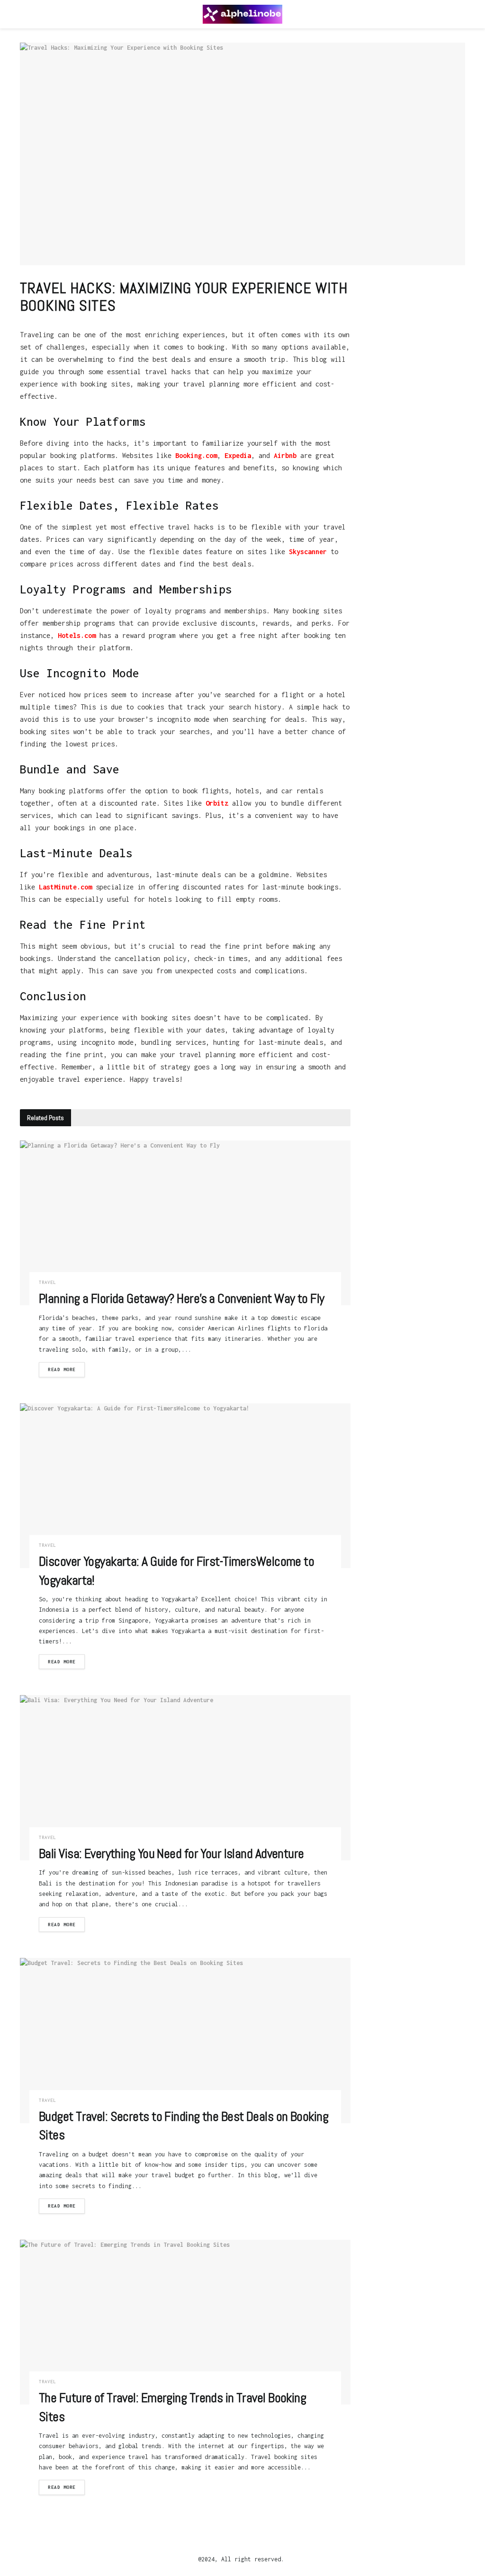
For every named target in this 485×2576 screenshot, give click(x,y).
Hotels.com (77, 635)
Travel (47, 1282)
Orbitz (217, 803)
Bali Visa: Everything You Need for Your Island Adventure (171, 1853)
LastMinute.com (65, 887)
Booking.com (196, 455)
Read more (62, 1369)
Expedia (238, 455)
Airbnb (285, 455)
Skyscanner (308, 552)
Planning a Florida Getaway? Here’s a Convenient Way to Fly (182, 1298)
